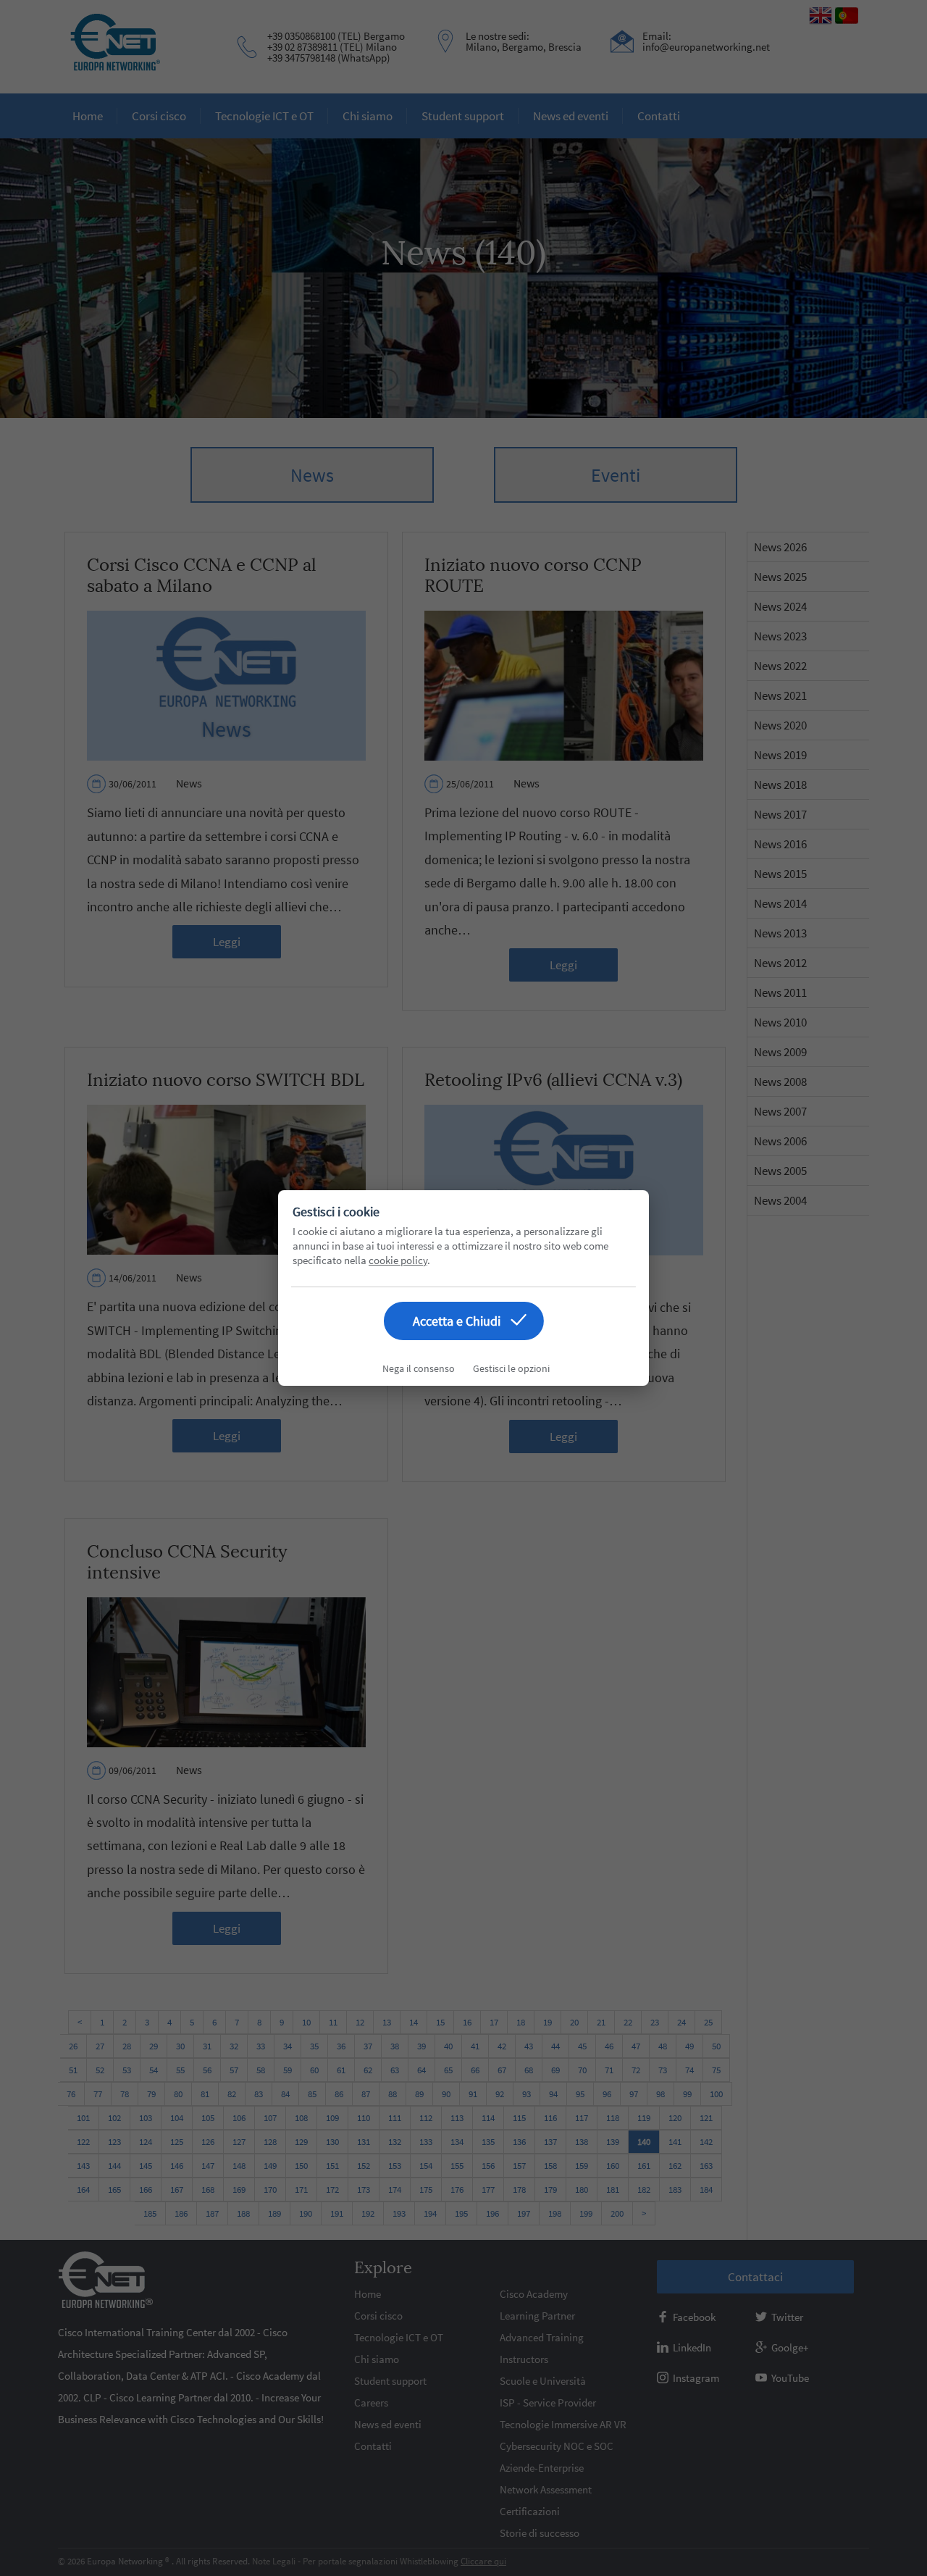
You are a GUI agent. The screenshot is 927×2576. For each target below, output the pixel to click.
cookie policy (398, 1260)
